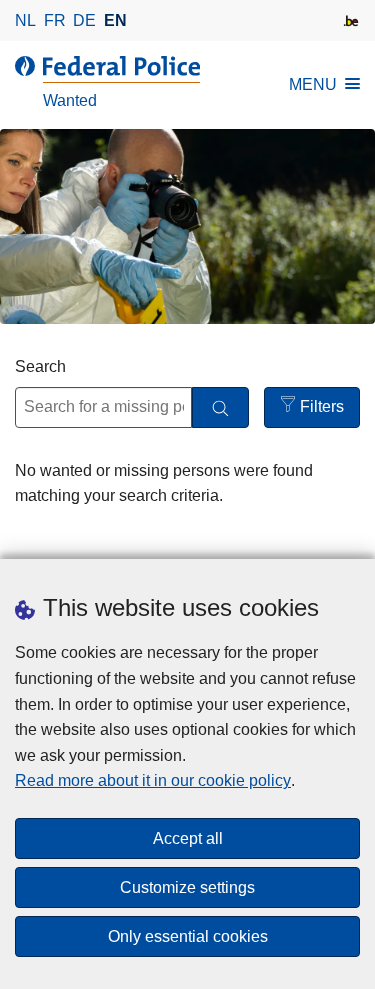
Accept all (188, 838)
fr (55, 20)
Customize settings (187, 887)
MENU (313, 84)
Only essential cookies (188, 936)
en (115, 20)
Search (40, 366)
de (84, 20)
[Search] (220, 407)
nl (25, 20)
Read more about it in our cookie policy (153, 780)
